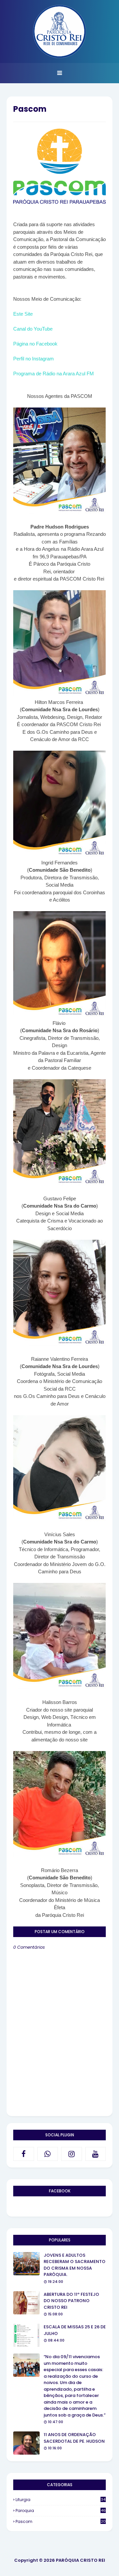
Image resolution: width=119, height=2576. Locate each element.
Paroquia (61, 2511)
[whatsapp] (48, 2154)
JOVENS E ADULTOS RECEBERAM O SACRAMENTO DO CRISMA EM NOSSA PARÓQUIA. (75, 2265)
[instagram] (72, 2154)
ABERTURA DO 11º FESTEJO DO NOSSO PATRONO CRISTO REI (71, 2301)
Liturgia (60, 2500)
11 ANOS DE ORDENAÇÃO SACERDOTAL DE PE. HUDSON (74, 2438)
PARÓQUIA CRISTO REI (80, 2560)
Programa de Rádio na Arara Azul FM (54, 374)
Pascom (61, 2521)
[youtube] (96, 2154)
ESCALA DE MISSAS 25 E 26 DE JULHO (75, 2330)
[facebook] (24, 2154)
